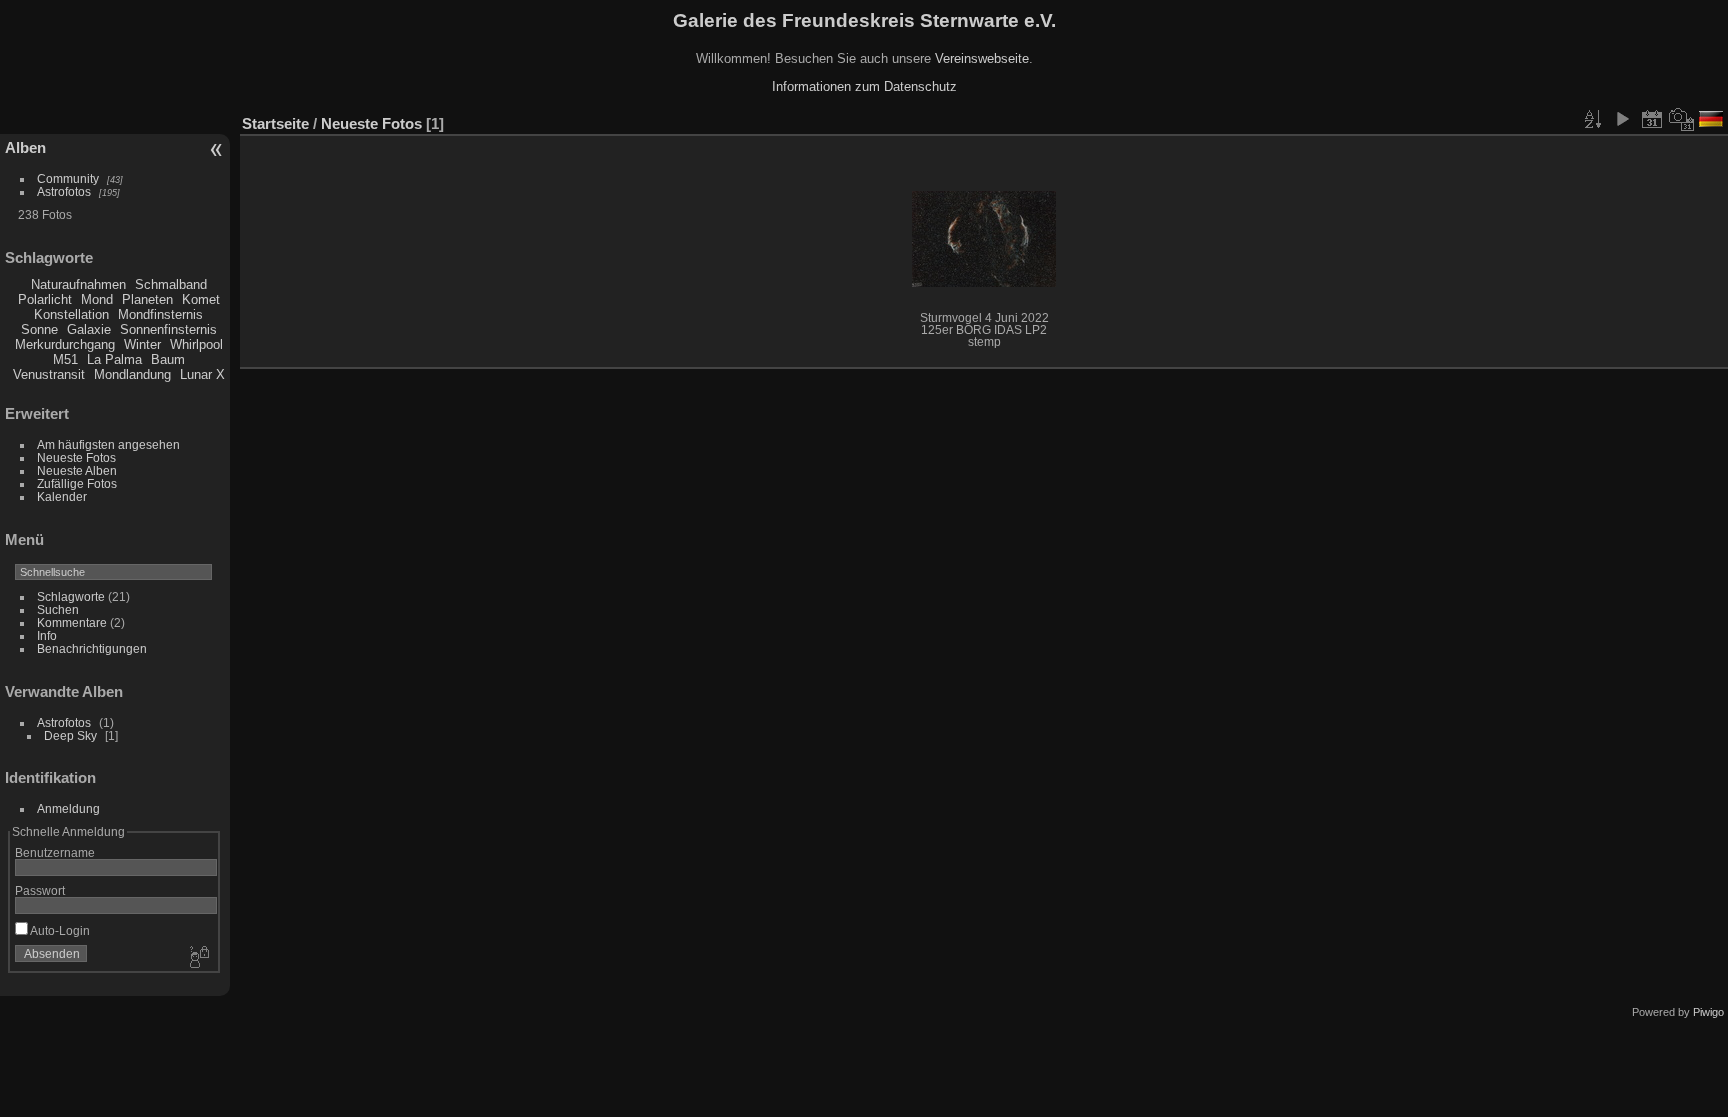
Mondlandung (132, 374)
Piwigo (1708, 1012)
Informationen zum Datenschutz (864, 86)
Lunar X (202, 374)
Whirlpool (196, 344)
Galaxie (89, 329)
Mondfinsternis (160, 314)
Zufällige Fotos (77, 483)
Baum (168, 359)
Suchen (58, 609)
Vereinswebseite (982, 58)
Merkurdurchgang (65, 344)
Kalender (62, 496)
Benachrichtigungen (92, 648)
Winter (142, 344)
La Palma (114, 359)
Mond (97, 299)
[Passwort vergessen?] (198, 958)
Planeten (147, 299)
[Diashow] (1622, 119)
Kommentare (72, 622)
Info (47, 635)
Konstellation (71, 314)
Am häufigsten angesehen (108, 444)
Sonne (39, 329)
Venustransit (49, 374)
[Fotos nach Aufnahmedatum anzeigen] (1682, 119)
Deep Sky (70, 735)
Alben (25, 147)
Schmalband (171, 284)
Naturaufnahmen (78, 284)
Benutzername (55, 852)
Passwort (40, 890)
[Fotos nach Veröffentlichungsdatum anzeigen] (1652, 119)
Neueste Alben (77, 470)
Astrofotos (64, 191)
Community (68, 178)
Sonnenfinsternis (168, 329)
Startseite (275, 123)
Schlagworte (71, 596)
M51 (65, 359)
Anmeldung (68, 808)
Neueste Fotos (76, 457)
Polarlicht (45, 299)
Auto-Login (59, 930)
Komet (201, 299)
